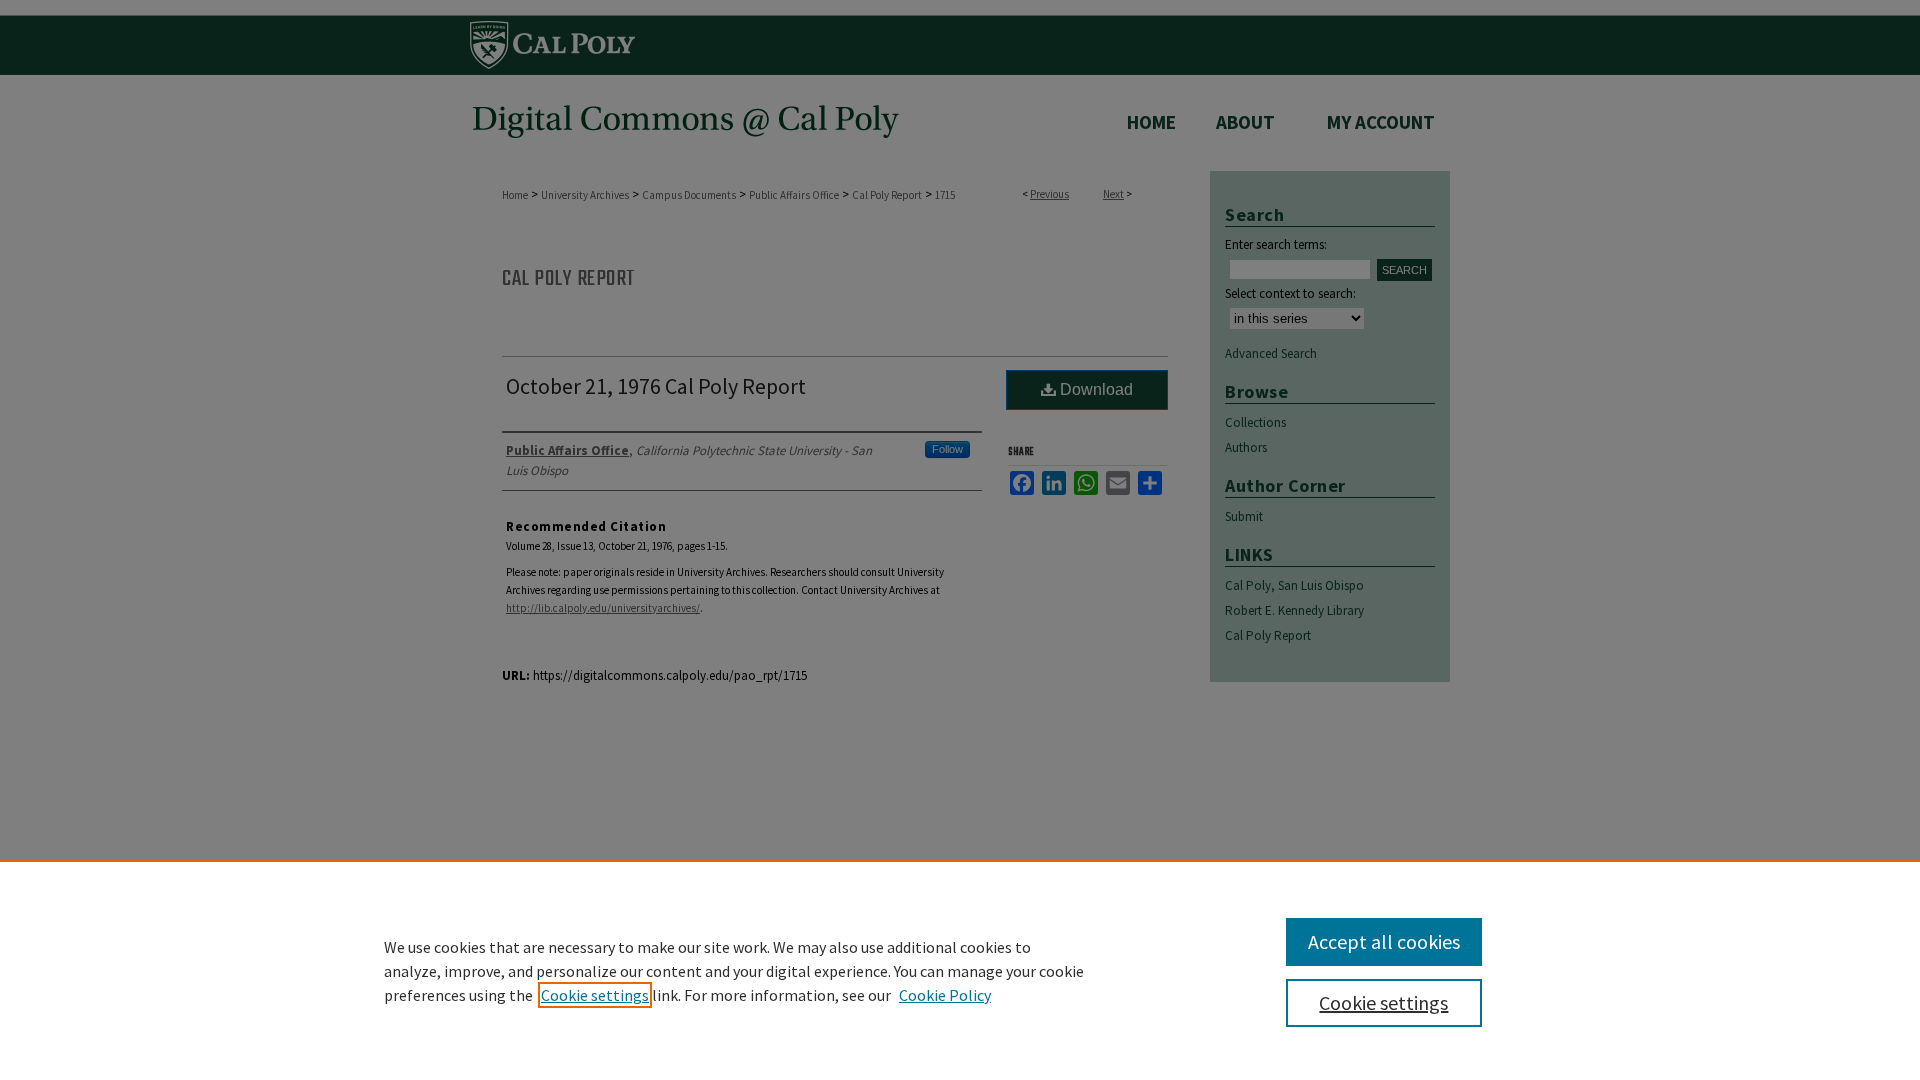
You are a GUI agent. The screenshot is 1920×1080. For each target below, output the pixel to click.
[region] (960, 970)
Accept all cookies (1384, 941)
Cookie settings (595, 995)
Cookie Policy (945, 995)
